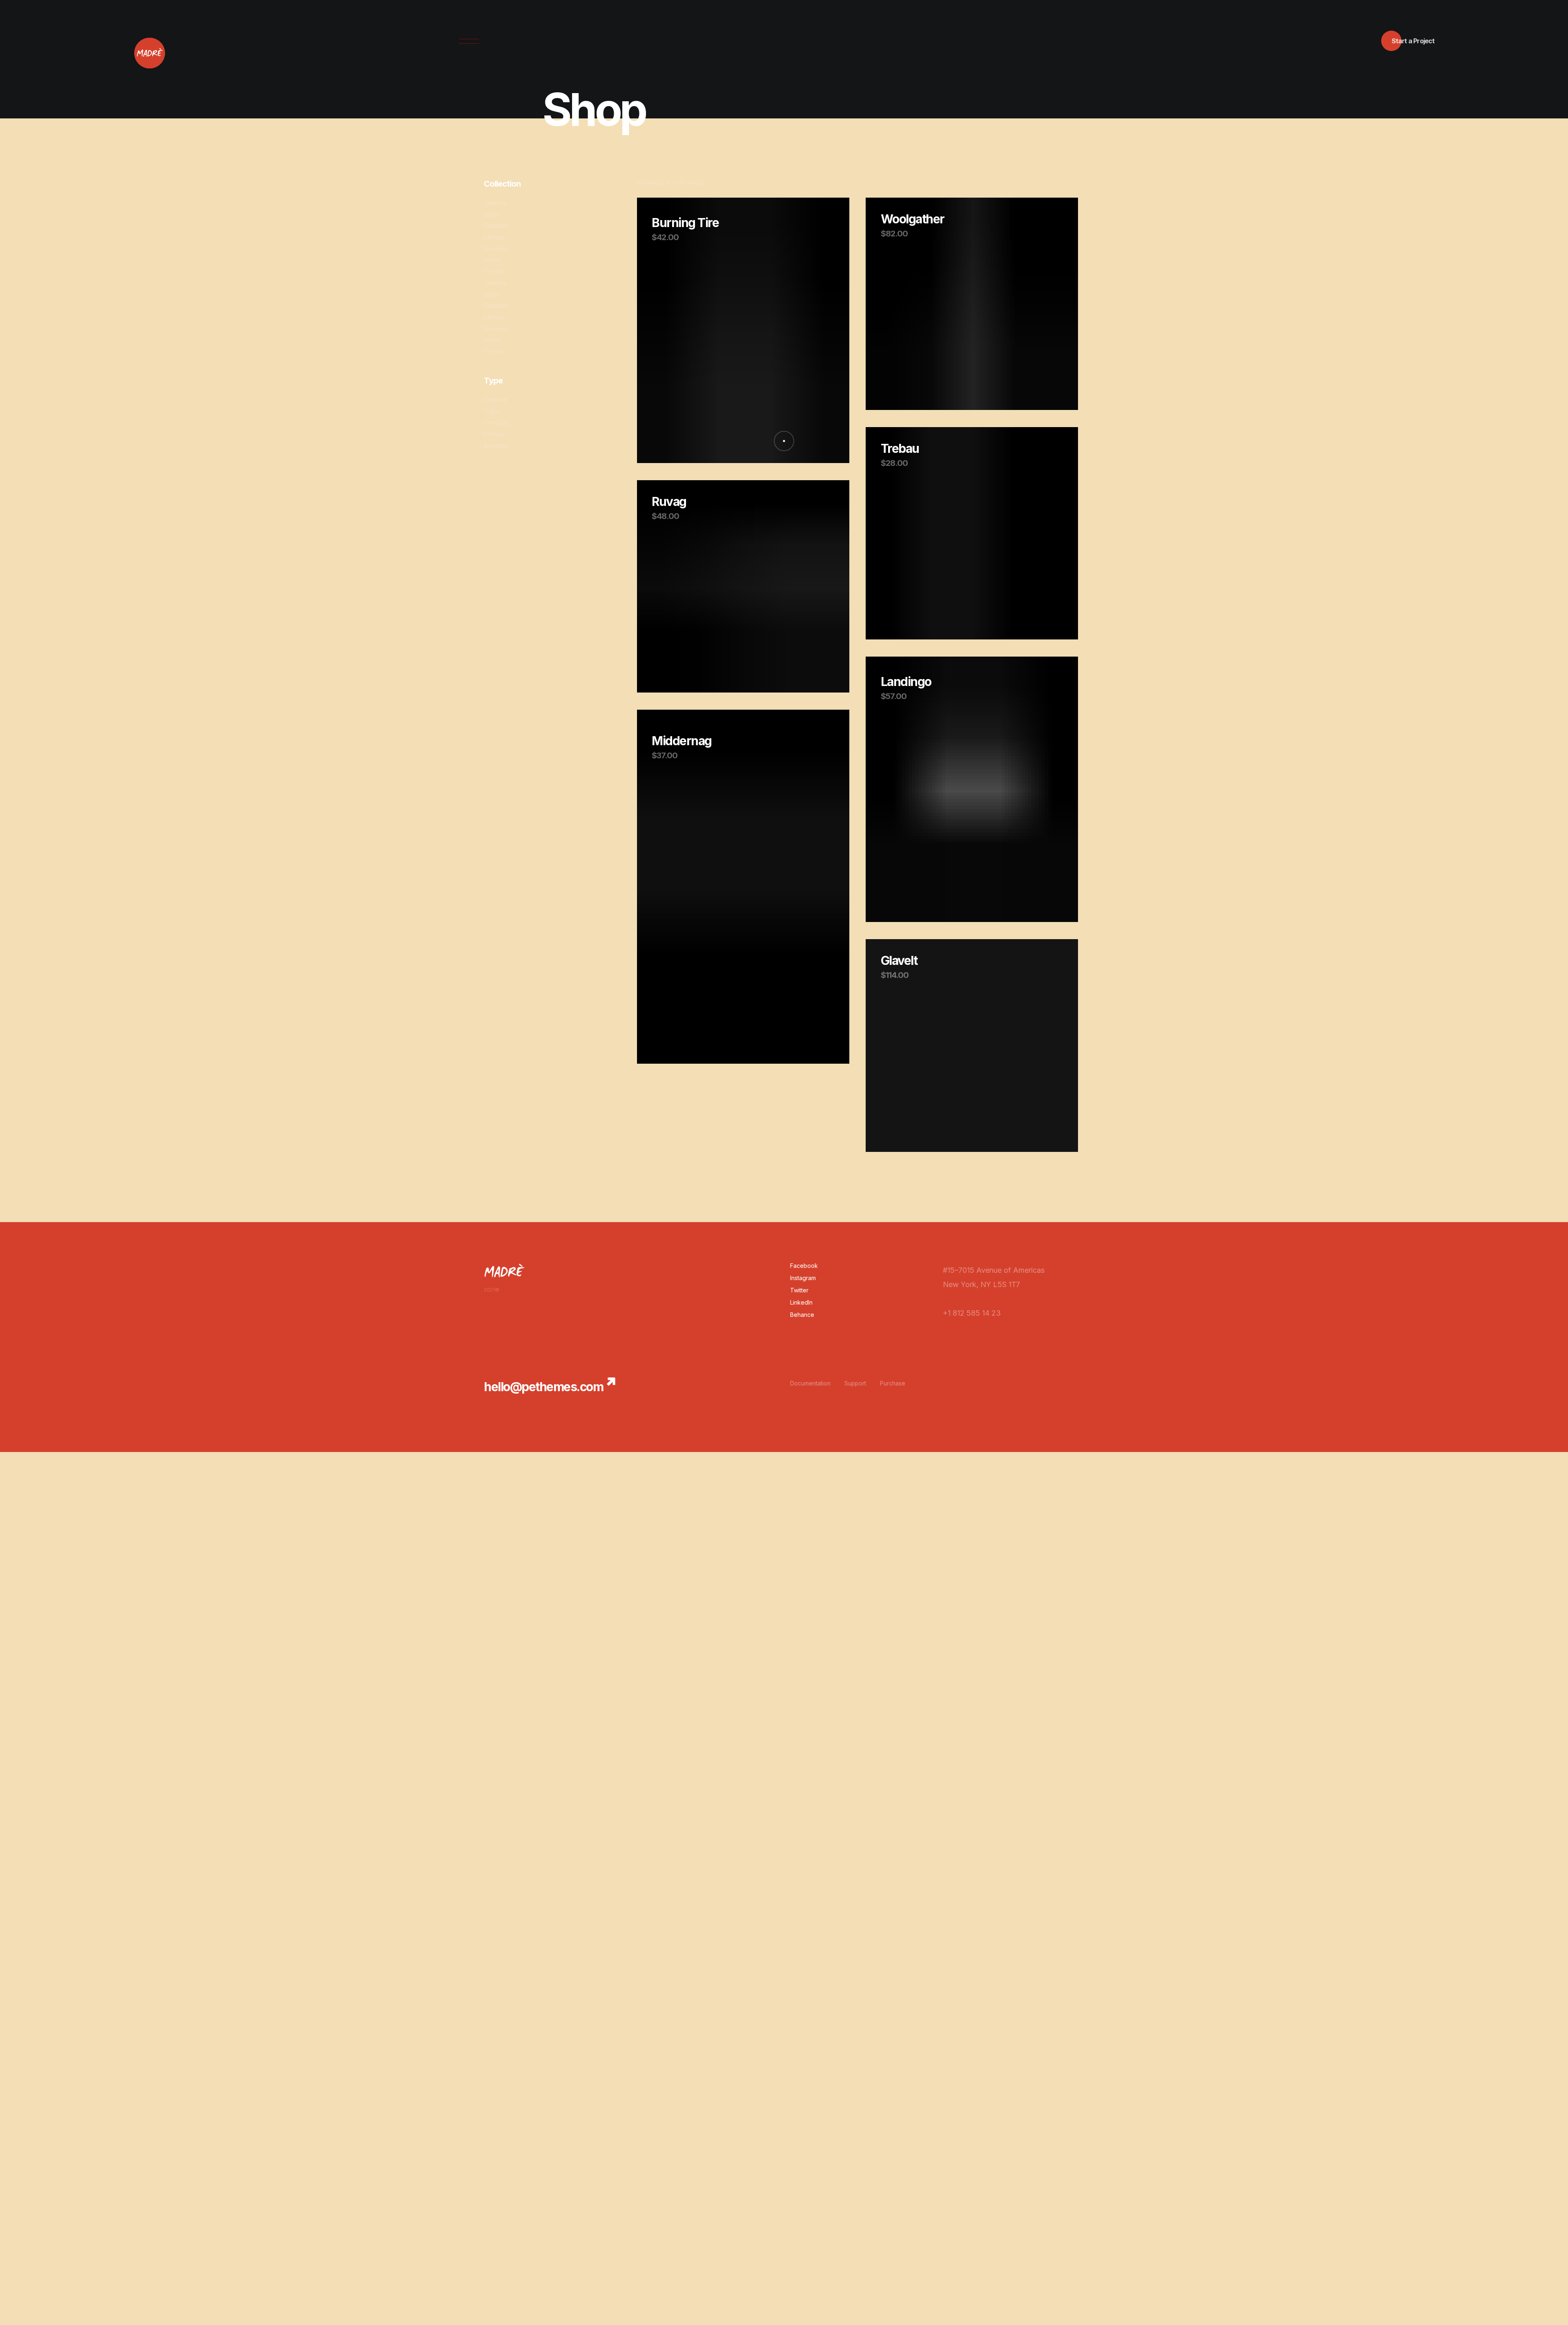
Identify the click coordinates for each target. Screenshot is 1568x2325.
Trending (496, 226)
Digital (492, 214)
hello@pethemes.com (543, 1387)
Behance (802, 1315)
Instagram (803, 1278)
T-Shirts (494, 271)
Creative (495, 203)
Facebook (804, 1266)
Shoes (492, 260)
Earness (494, 237)
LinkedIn (801, 1302)
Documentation (810, 1383)
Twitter (799, 1290)
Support (855, 1383)
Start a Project (1413, 41)
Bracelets (497, 248)
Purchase (893, 1383)
